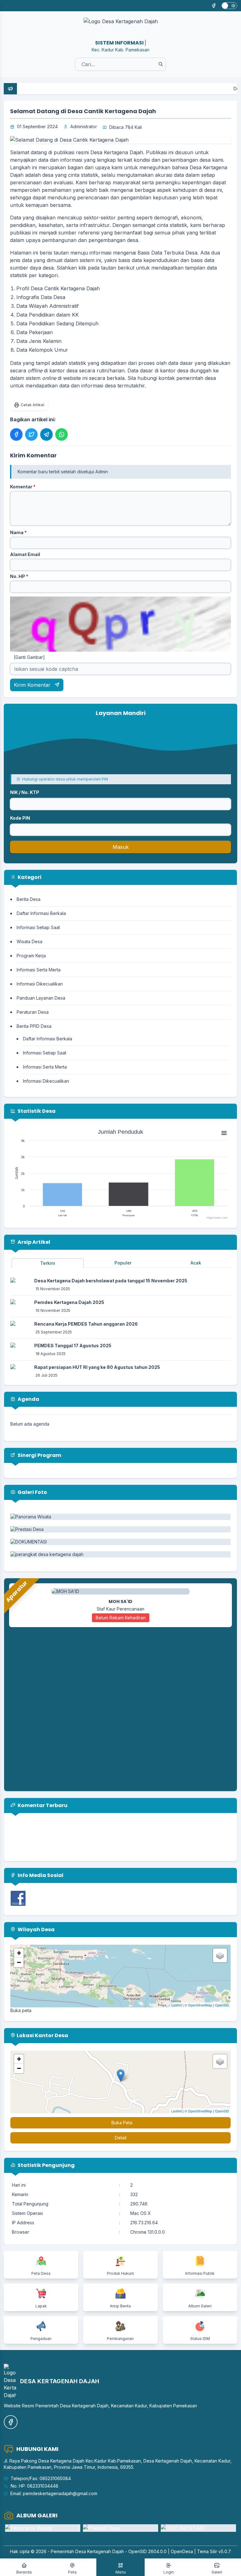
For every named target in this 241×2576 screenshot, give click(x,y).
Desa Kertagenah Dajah (100, 2551)
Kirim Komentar (33, 685)
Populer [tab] (123, 1263)
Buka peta (21, 2010)
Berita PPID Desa (34, 1026)
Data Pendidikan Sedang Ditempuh (57, 323)
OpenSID (222, 2005)
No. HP (19, 576)
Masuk (121, 847)
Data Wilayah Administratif (48, 306)
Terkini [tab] (48, 1263)
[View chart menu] (224, 1133)
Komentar (23, 487)
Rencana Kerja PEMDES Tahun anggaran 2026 (86, 1324)
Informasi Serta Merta (39, 970)
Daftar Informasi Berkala (41, 913)
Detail (121, 2138)
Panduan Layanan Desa (41, 998)
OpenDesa (182, 2551)
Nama (18, 532)
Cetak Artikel (32, 405)
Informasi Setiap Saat (38, 927)
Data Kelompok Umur (42, 350)
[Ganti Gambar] (29, 657)
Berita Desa (29, 899)
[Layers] (220, 1955)
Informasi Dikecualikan (40, 984)
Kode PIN (20, 818)
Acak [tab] (196, 1263)
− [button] (19, 1962)
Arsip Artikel (33, 1242)
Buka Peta (122, 2123)
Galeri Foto (32, 1492)
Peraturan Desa (33, 1012)
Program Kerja (31, 956)
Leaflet (177, 2005)
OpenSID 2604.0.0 (147, 2551)
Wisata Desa (29, 941)
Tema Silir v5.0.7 (214, 2551)
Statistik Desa (36, 1111)
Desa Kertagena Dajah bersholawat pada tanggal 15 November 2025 (111, 1281)
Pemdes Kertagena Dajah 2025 (69, 1302)
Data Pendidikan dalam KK (48, 315)
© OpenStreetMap (198, 2005)
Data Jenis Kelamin (41, 341)
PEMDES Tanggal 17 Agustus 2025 (73, 1346)
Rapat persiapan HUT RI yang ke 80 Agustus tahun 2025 (97, 1367)
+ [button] (19, 1953)
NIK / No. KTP (25, 792)
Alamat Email (25, 554)
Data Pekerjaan (35, 332)
